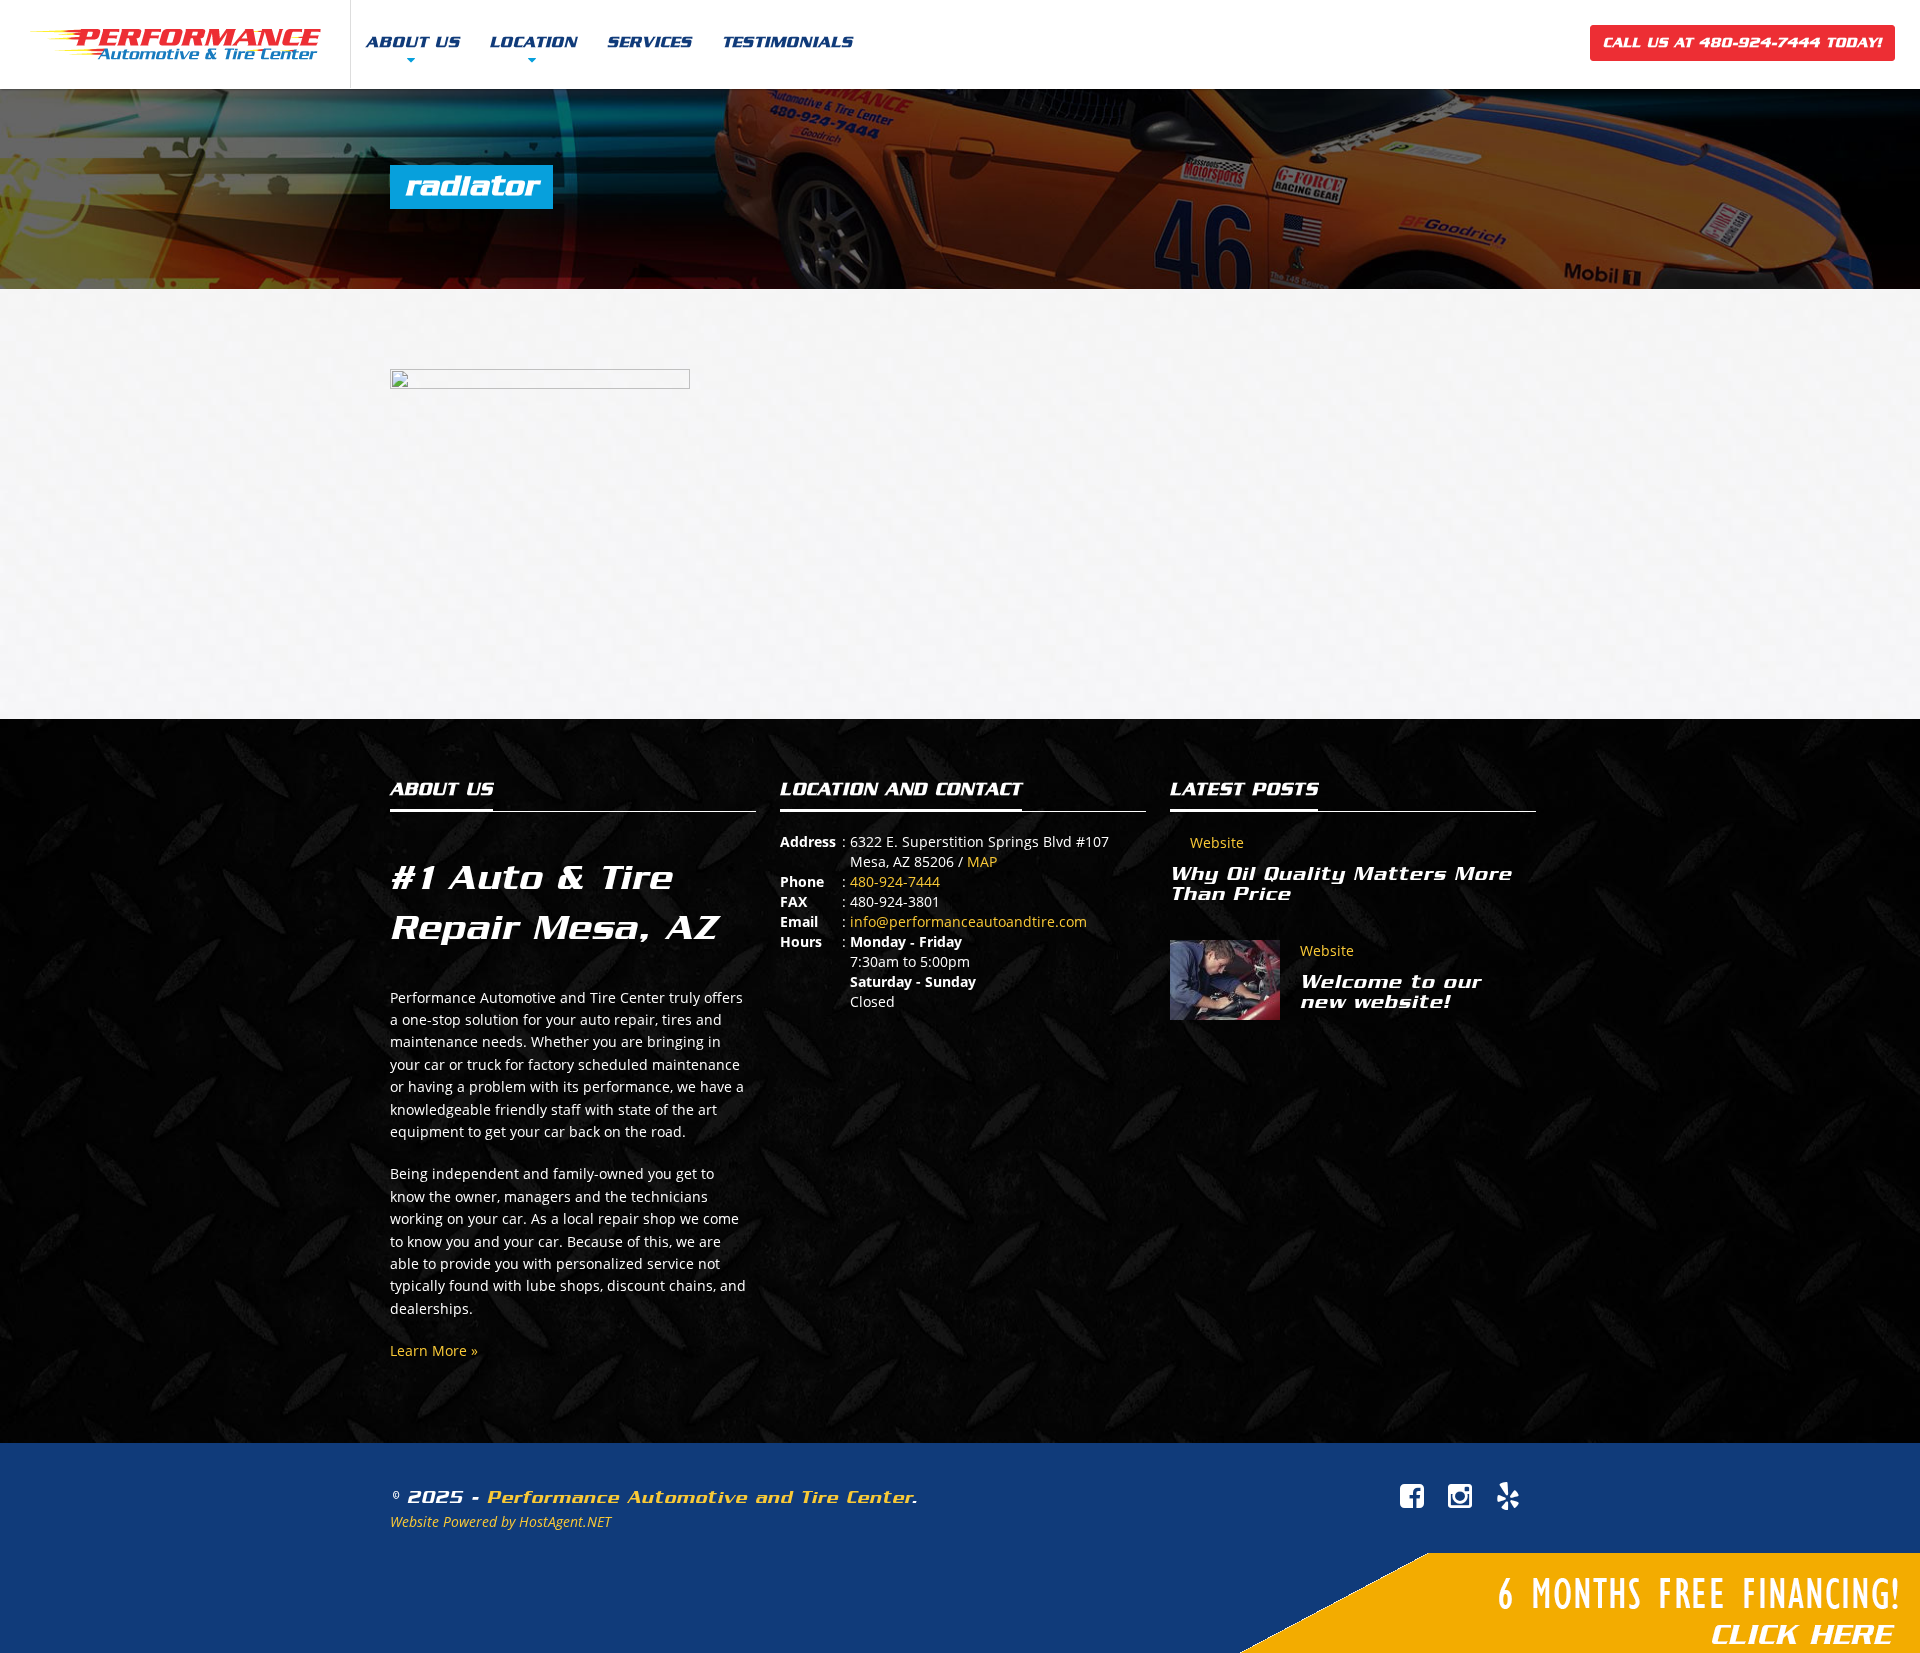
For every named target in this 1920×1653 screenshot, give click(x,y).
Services (649, 42)
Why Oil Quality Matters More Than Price (1341, 884)
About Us (413, 42)
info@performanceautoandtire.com (968, 921)
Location (533, 42)
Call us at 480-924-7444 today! (1742, 42)
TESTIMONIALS (787, 42)
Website (1217, 842)
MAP (982, 861)
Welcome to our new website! (1390, 992)
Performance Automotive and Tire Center (699, 1497)
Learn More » (434, 1350)
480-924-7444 (895, 881)
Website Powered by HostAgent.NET (500, 1521)
